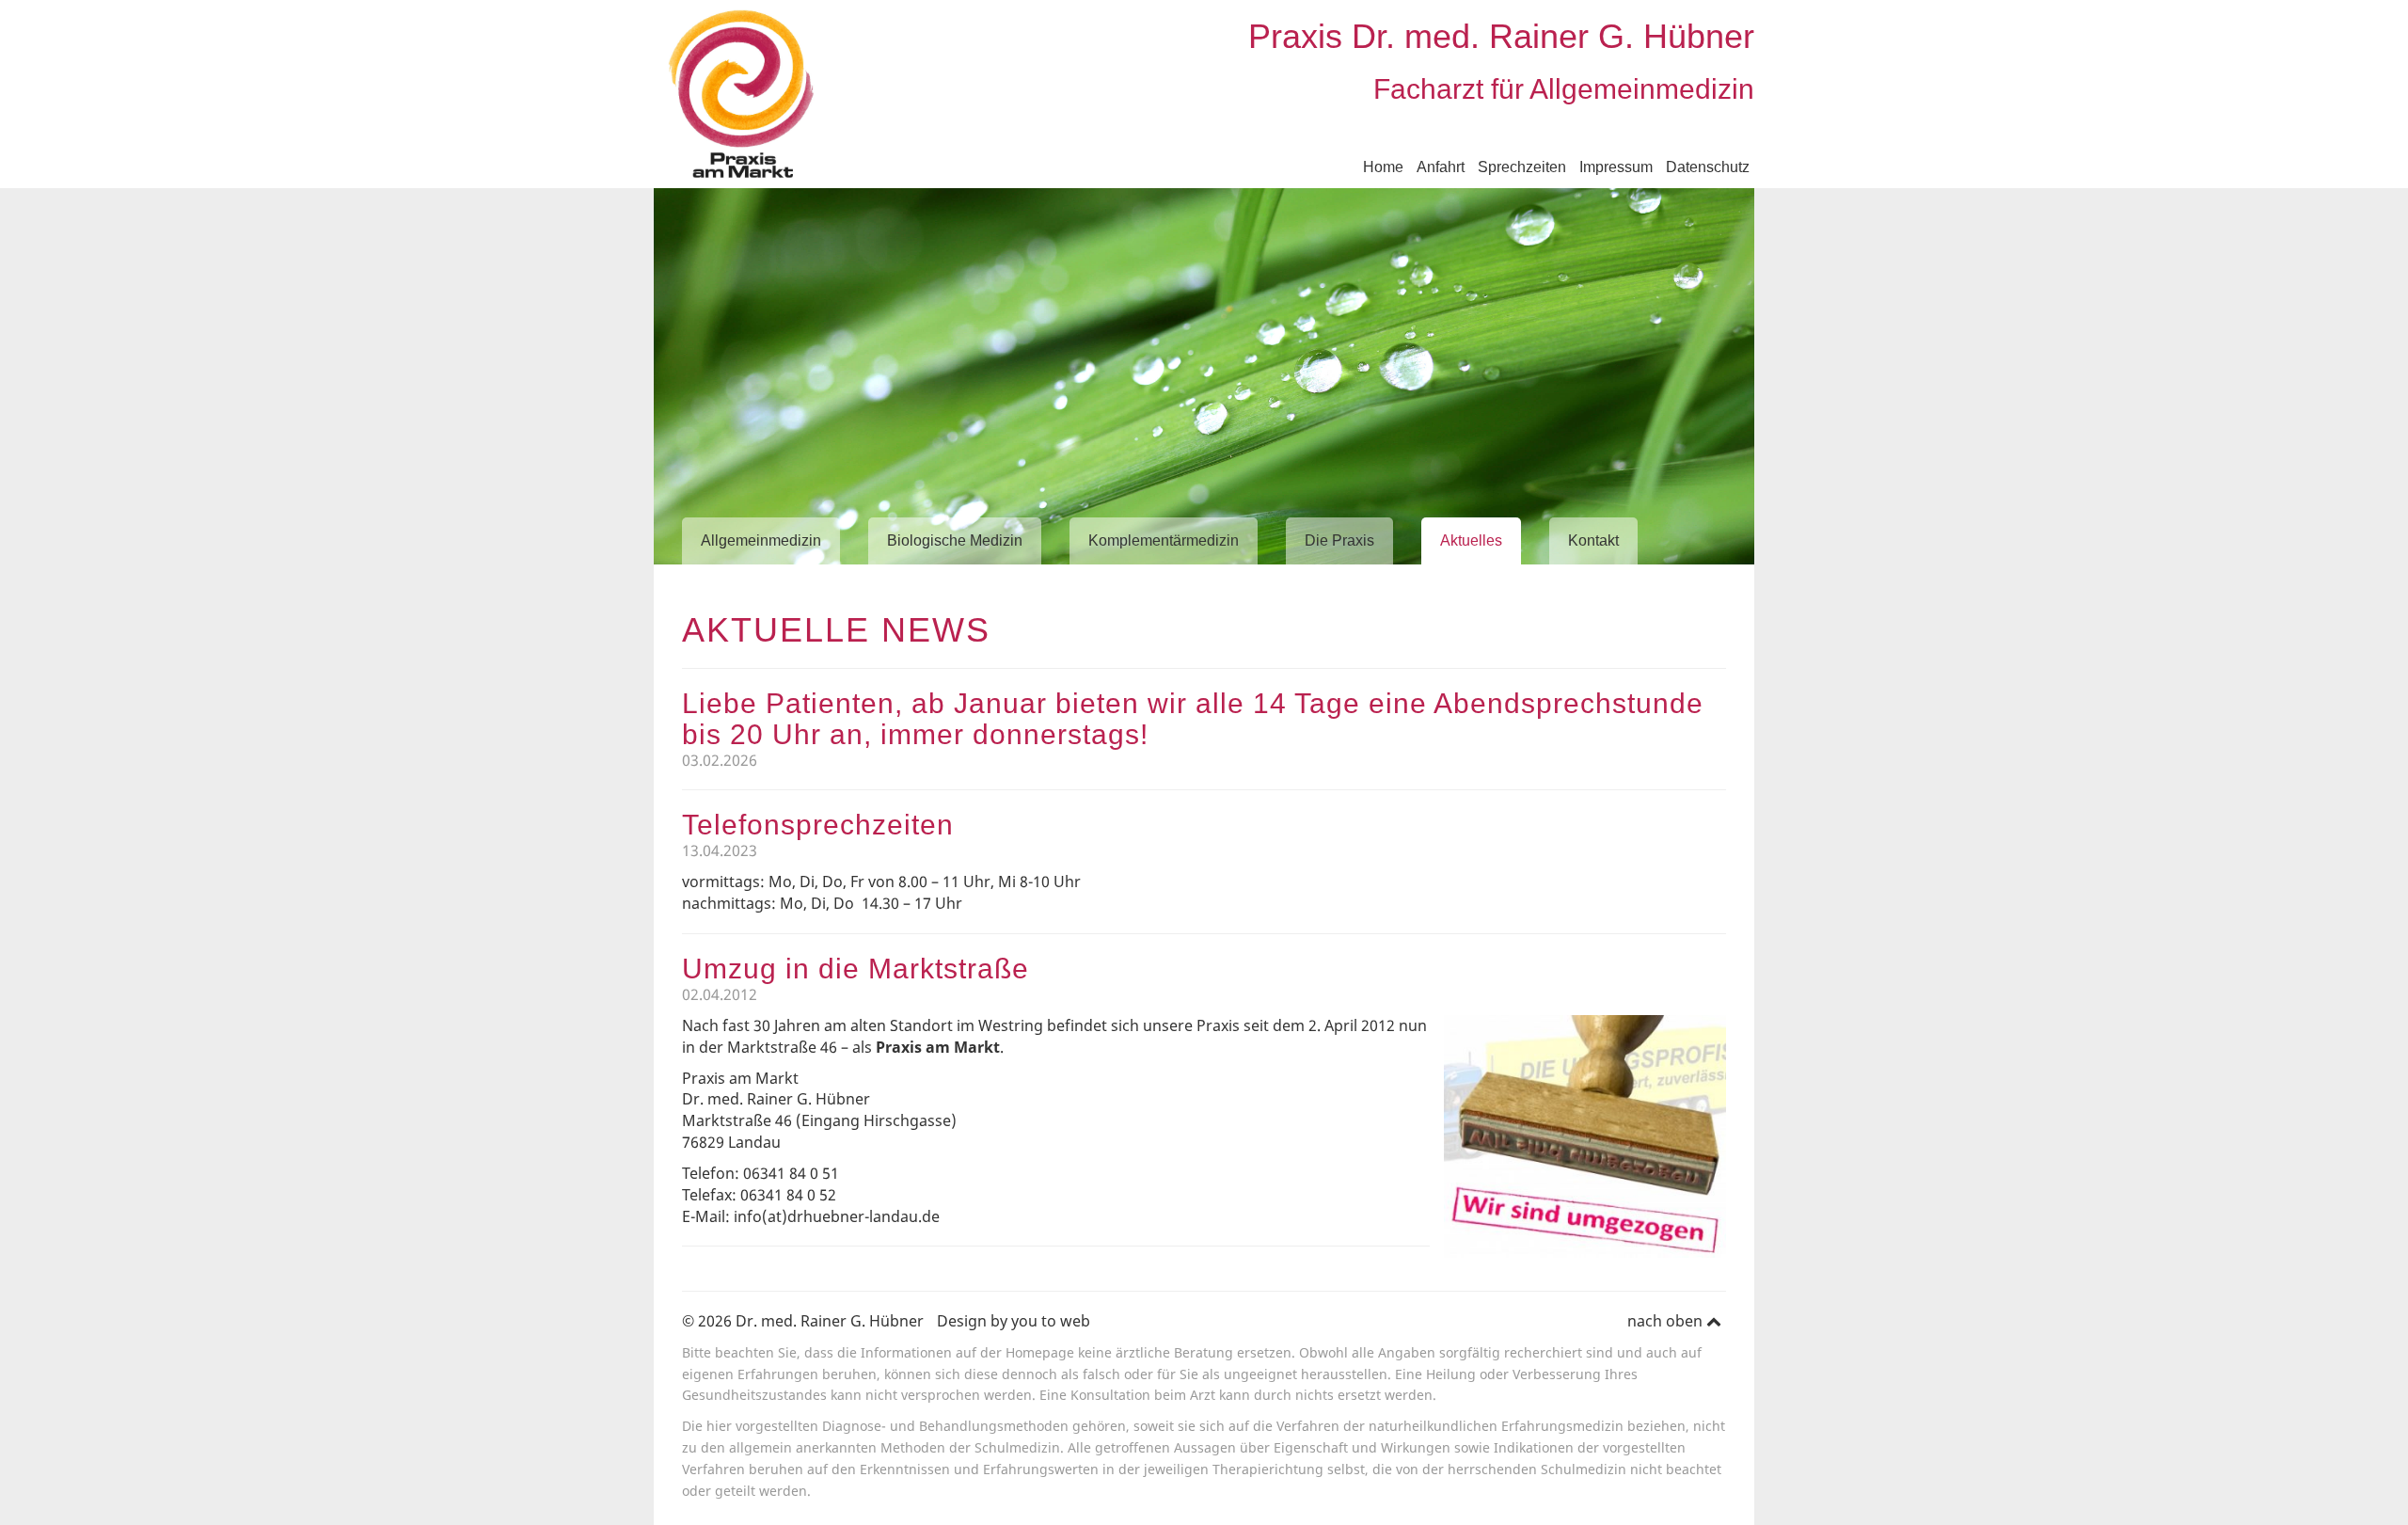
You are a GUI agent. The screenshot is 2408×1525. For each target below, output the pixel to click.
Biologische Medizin (955, 540)
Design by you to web (1014, 1321)
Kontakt (1593, 540)
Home (1383, 167)
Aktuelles (1471, 540)
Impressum (1616, 167)
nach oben (1667, 1321)
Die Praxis (1339, 540)
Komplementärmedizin (1164, 540)
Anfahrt (1441, 167)
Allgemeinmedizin (761, 540)
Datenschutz (1708, 167)
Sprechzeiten (1522, 167)
